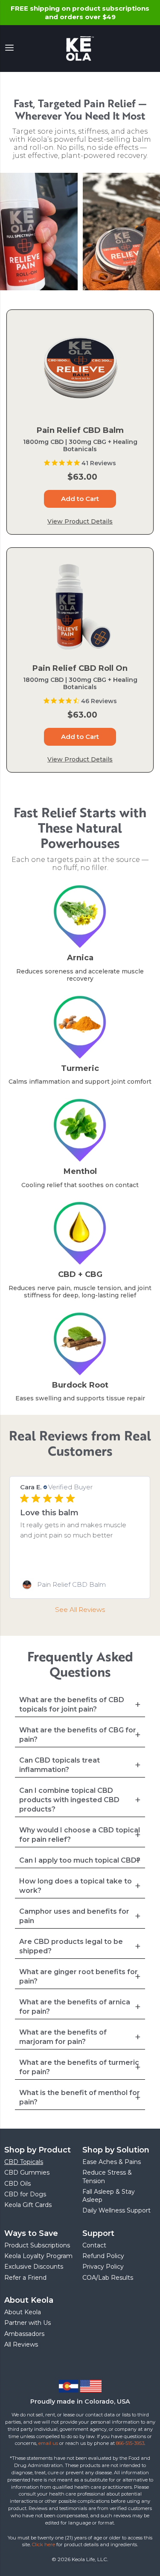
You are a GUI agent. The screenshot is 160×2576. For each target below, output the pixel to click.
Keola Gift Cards (28, 2205)
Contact (94, 2245)
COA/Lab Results (108, 2278)
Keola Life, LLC (89, 2559)
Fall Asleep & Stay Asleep (109, 2196)
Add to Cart (80, 499)
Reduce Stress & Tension (107, 2177)
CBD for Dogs (25, 2194)
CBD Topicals (24, 2162)
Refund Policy (103, 2256)
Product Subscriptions (37, 2245)
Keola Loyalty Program (38, 2256)
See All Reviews (80, 1610)
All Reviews (21, 2344)
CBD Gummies (27, 2172)
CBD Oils (17, 2184)
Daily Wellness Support (116, 2210)
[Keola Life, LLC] (80, 49)
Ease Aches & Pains (112, 2162)
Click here (44, 2545)
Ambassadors (24, 2334)
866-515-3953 (130, 2443)
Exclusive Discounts (34, 2267)
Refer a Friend (25, 2278)
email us (48, 2443)
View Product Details (80, 521)
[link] (80, 1585)
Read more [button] (78, 1556)
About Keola (23, 2312)
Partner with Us (28, 2323)
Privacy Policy (103, 2267)
